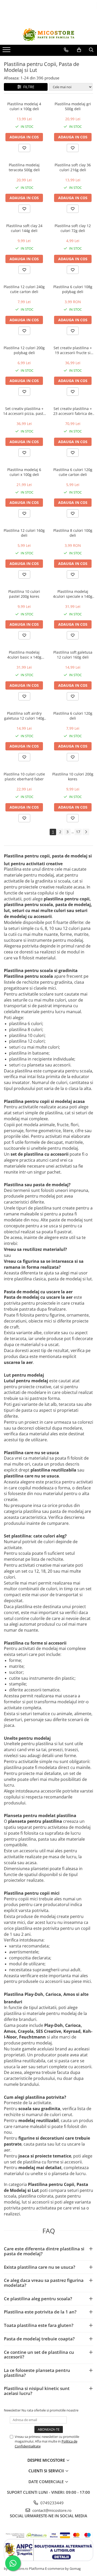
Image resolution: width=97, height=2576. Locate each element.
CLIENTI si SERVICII (47, 2471)
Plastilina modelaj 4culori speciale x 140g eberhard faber (73, 594)
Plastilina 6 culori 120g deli (73, 716)
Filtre (28, 87)
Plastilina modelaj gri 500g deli (73, 106)
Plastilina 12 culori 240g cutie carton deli (24, 289)
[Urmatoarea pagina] (86, 832)
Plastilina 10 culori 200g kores (73, 776)
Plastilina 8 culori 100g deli (73, 533)
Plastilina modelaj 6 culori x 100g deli (24, 472)
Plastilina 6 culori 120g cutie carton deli (73, 472)
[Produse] (7, 51)
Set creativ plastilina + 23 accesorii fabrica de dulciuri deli (73, 411)
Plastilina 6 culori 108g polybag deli (73, 289)
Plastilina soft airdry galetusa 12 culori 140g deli (24, 716)
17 (78, 832)
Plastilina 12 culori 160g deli (24, 533)
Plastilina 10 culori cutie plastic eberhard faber (24, 776)
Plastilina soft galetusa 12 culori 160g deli (73, 655)
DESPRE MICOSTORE (47, 2460)
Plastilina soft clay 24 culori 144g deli (24, 228)
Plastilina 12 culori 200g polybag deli (24, 350)
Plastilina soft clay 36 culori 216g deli (73, 167)
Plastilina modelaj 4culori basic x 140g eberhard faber (24, 655)
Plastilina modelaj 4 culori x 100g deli (24, 106)
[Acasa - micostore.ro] (49, 35)
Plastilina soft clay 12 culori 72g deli (73, 228)
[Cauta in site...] (91, 50)
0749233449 (51, 2503)
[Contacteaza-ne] (66, 50)
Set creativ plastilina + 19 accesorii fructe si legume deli (73, 350)
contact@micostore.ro (51, 2510)
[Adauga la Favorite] (24, 148)
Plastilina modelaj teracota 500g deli (24, 167)
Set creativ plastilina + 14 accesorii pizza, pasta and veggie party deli (24, 411)
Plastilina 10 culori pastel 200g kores (24, 594)
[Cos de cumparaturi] (79, 50)
